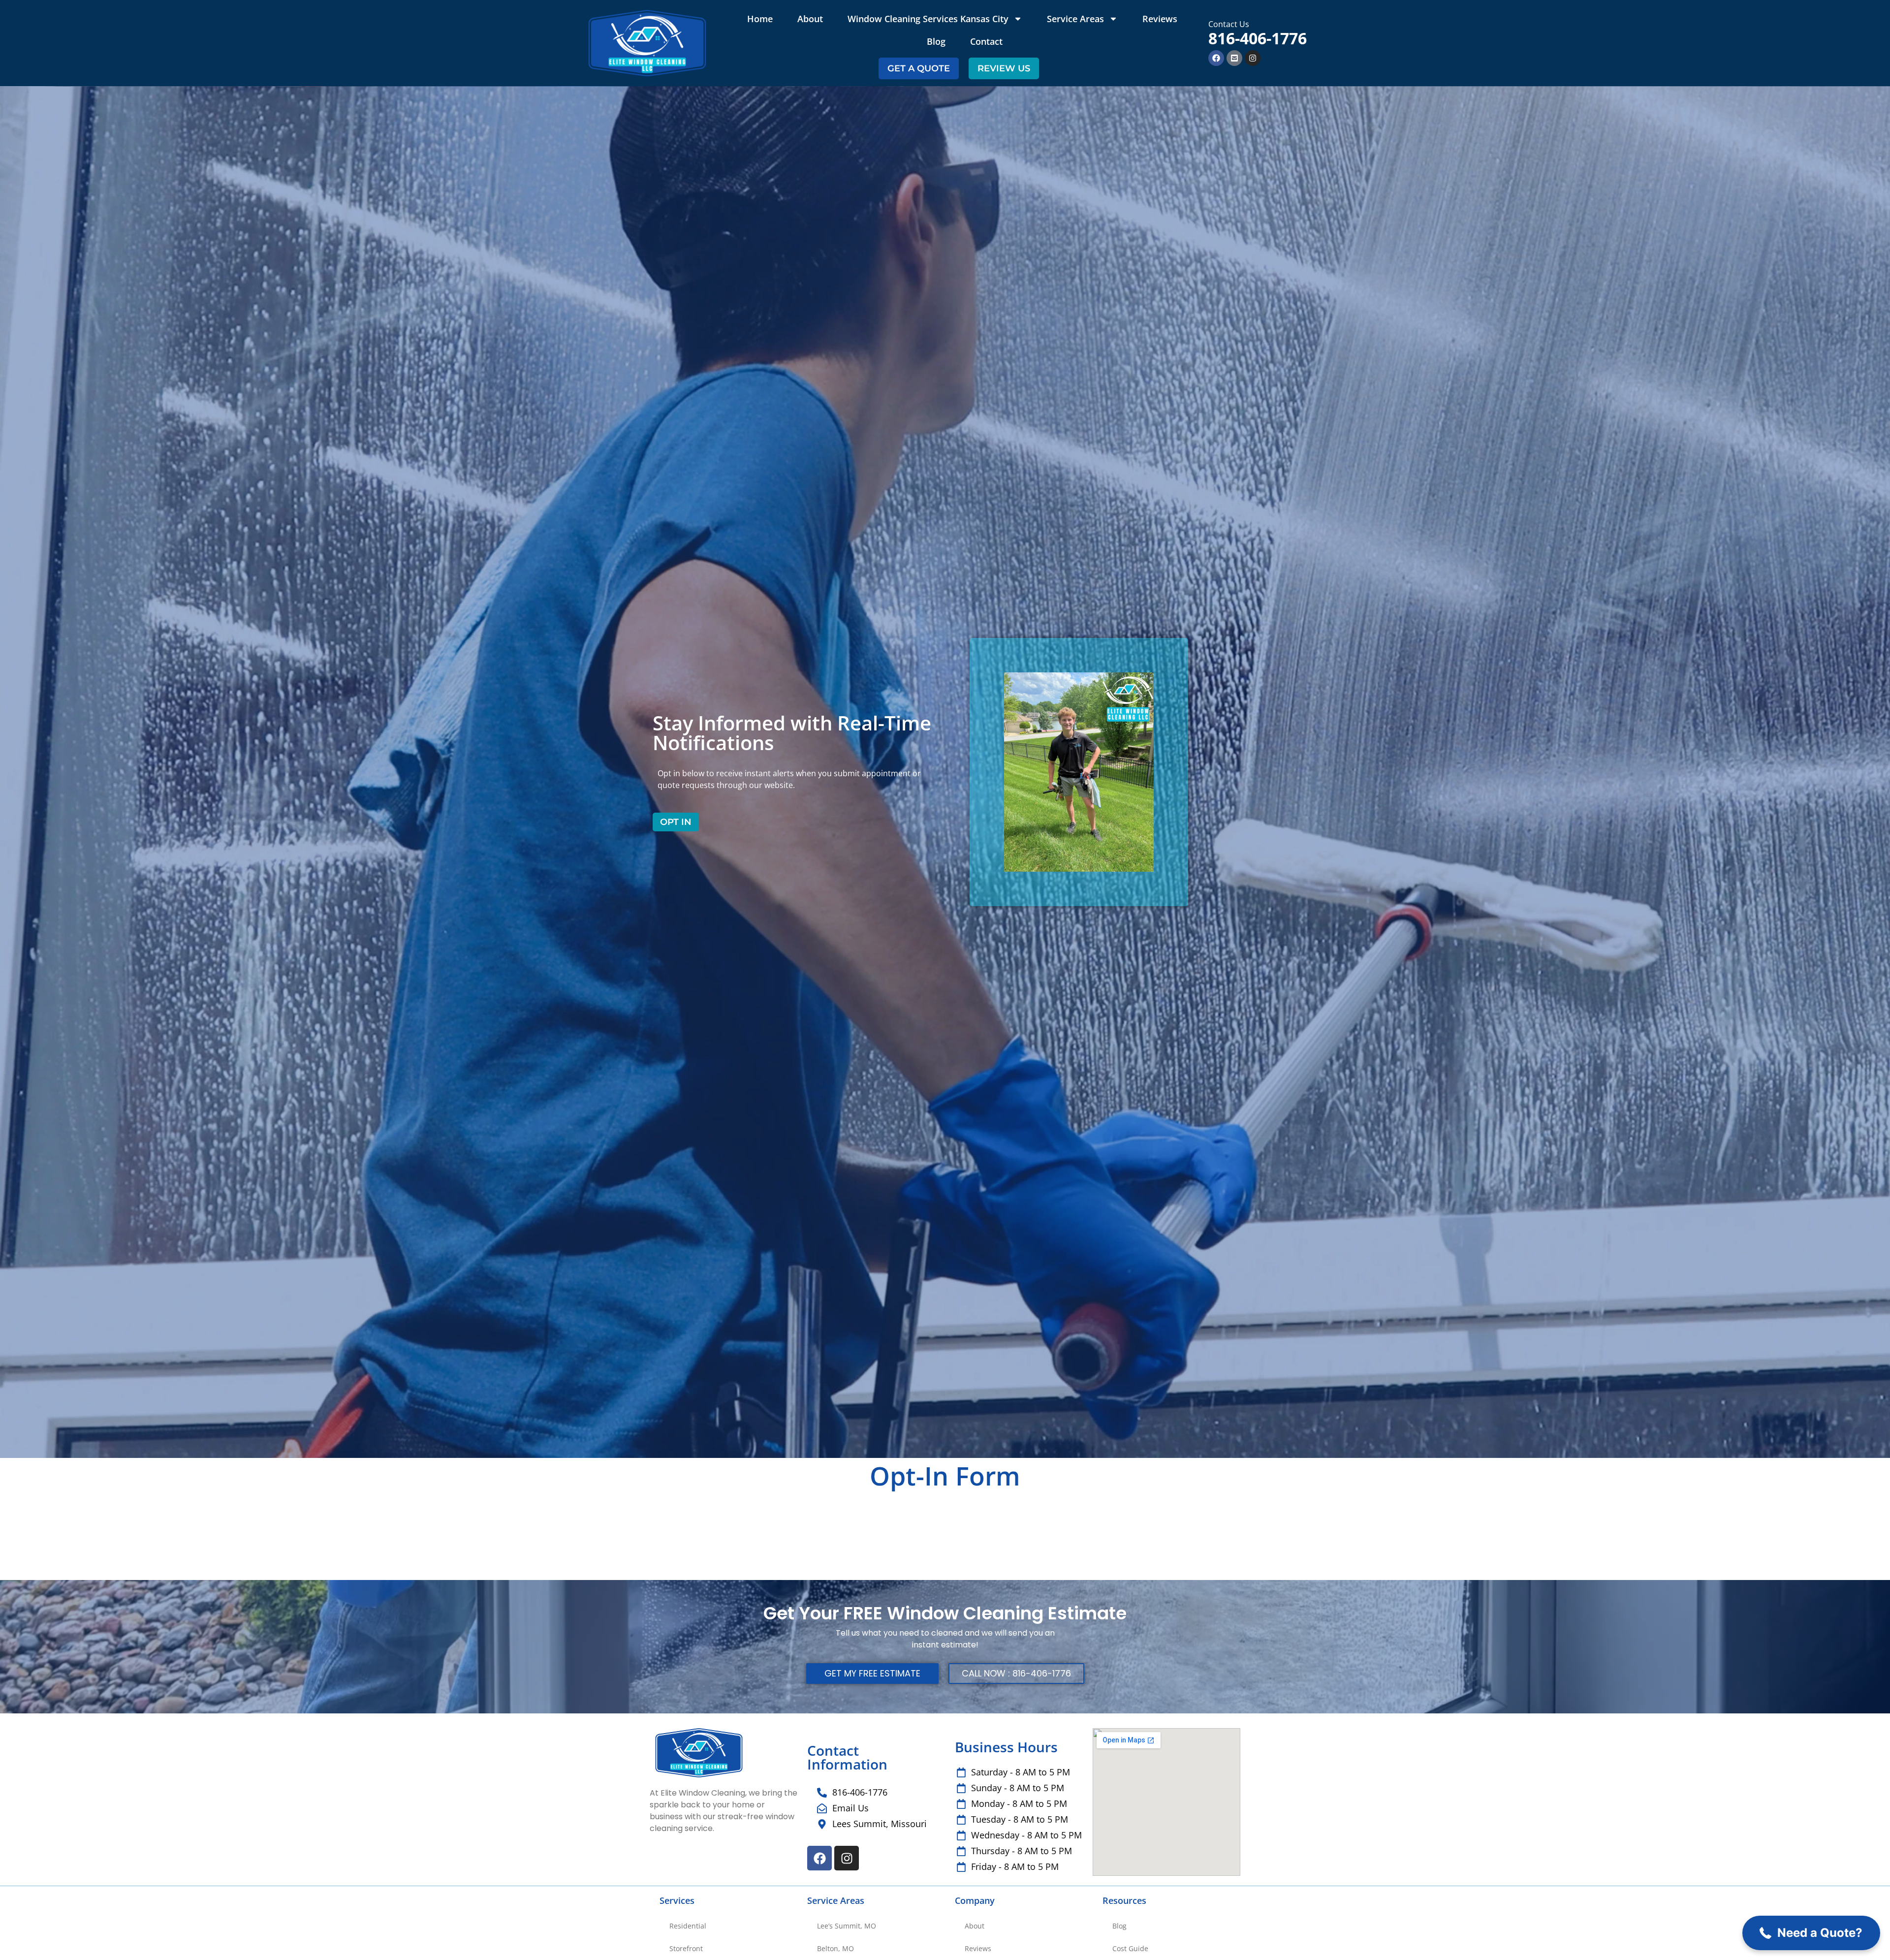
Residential (688, 1926)
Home (760, 19)
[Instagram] (1253, 58)
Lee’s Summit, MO (847, 1926)
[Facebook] (1216, 58)
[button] (1811, 1933)
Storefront (686, 1948)
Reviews (1160, 19)
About (810, 19)
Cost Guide (1130, 1948)
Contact (986, 41)
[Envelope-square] (1234, 58)
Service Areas (1075, 19)
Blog (936, 41)
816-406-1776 (1258, 38)
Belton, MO (835, 1948)
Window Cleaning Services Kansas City (928, 19)
